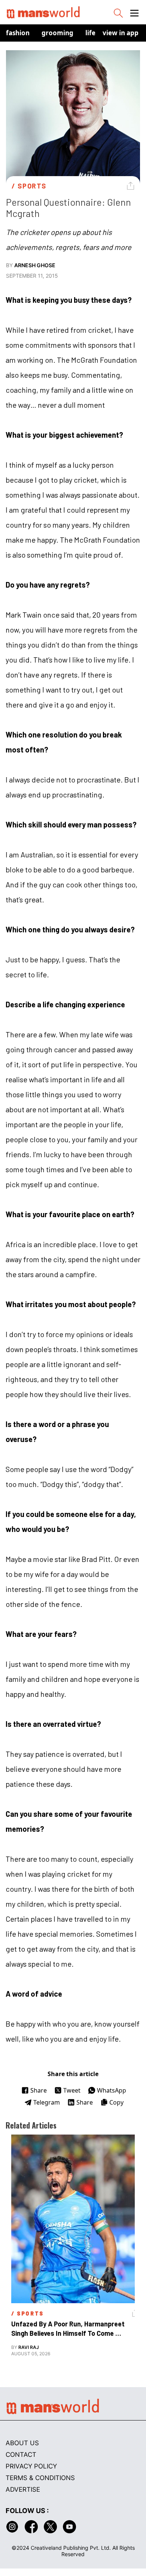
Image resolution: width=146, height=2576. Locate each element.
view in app (121, 33)
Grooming (57, 33)
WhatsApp (112, 2090)
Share (39, 2090)
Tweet (72, 2090)
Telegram (47, 2102)
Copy (116, 2102)
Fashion (18, 33)
